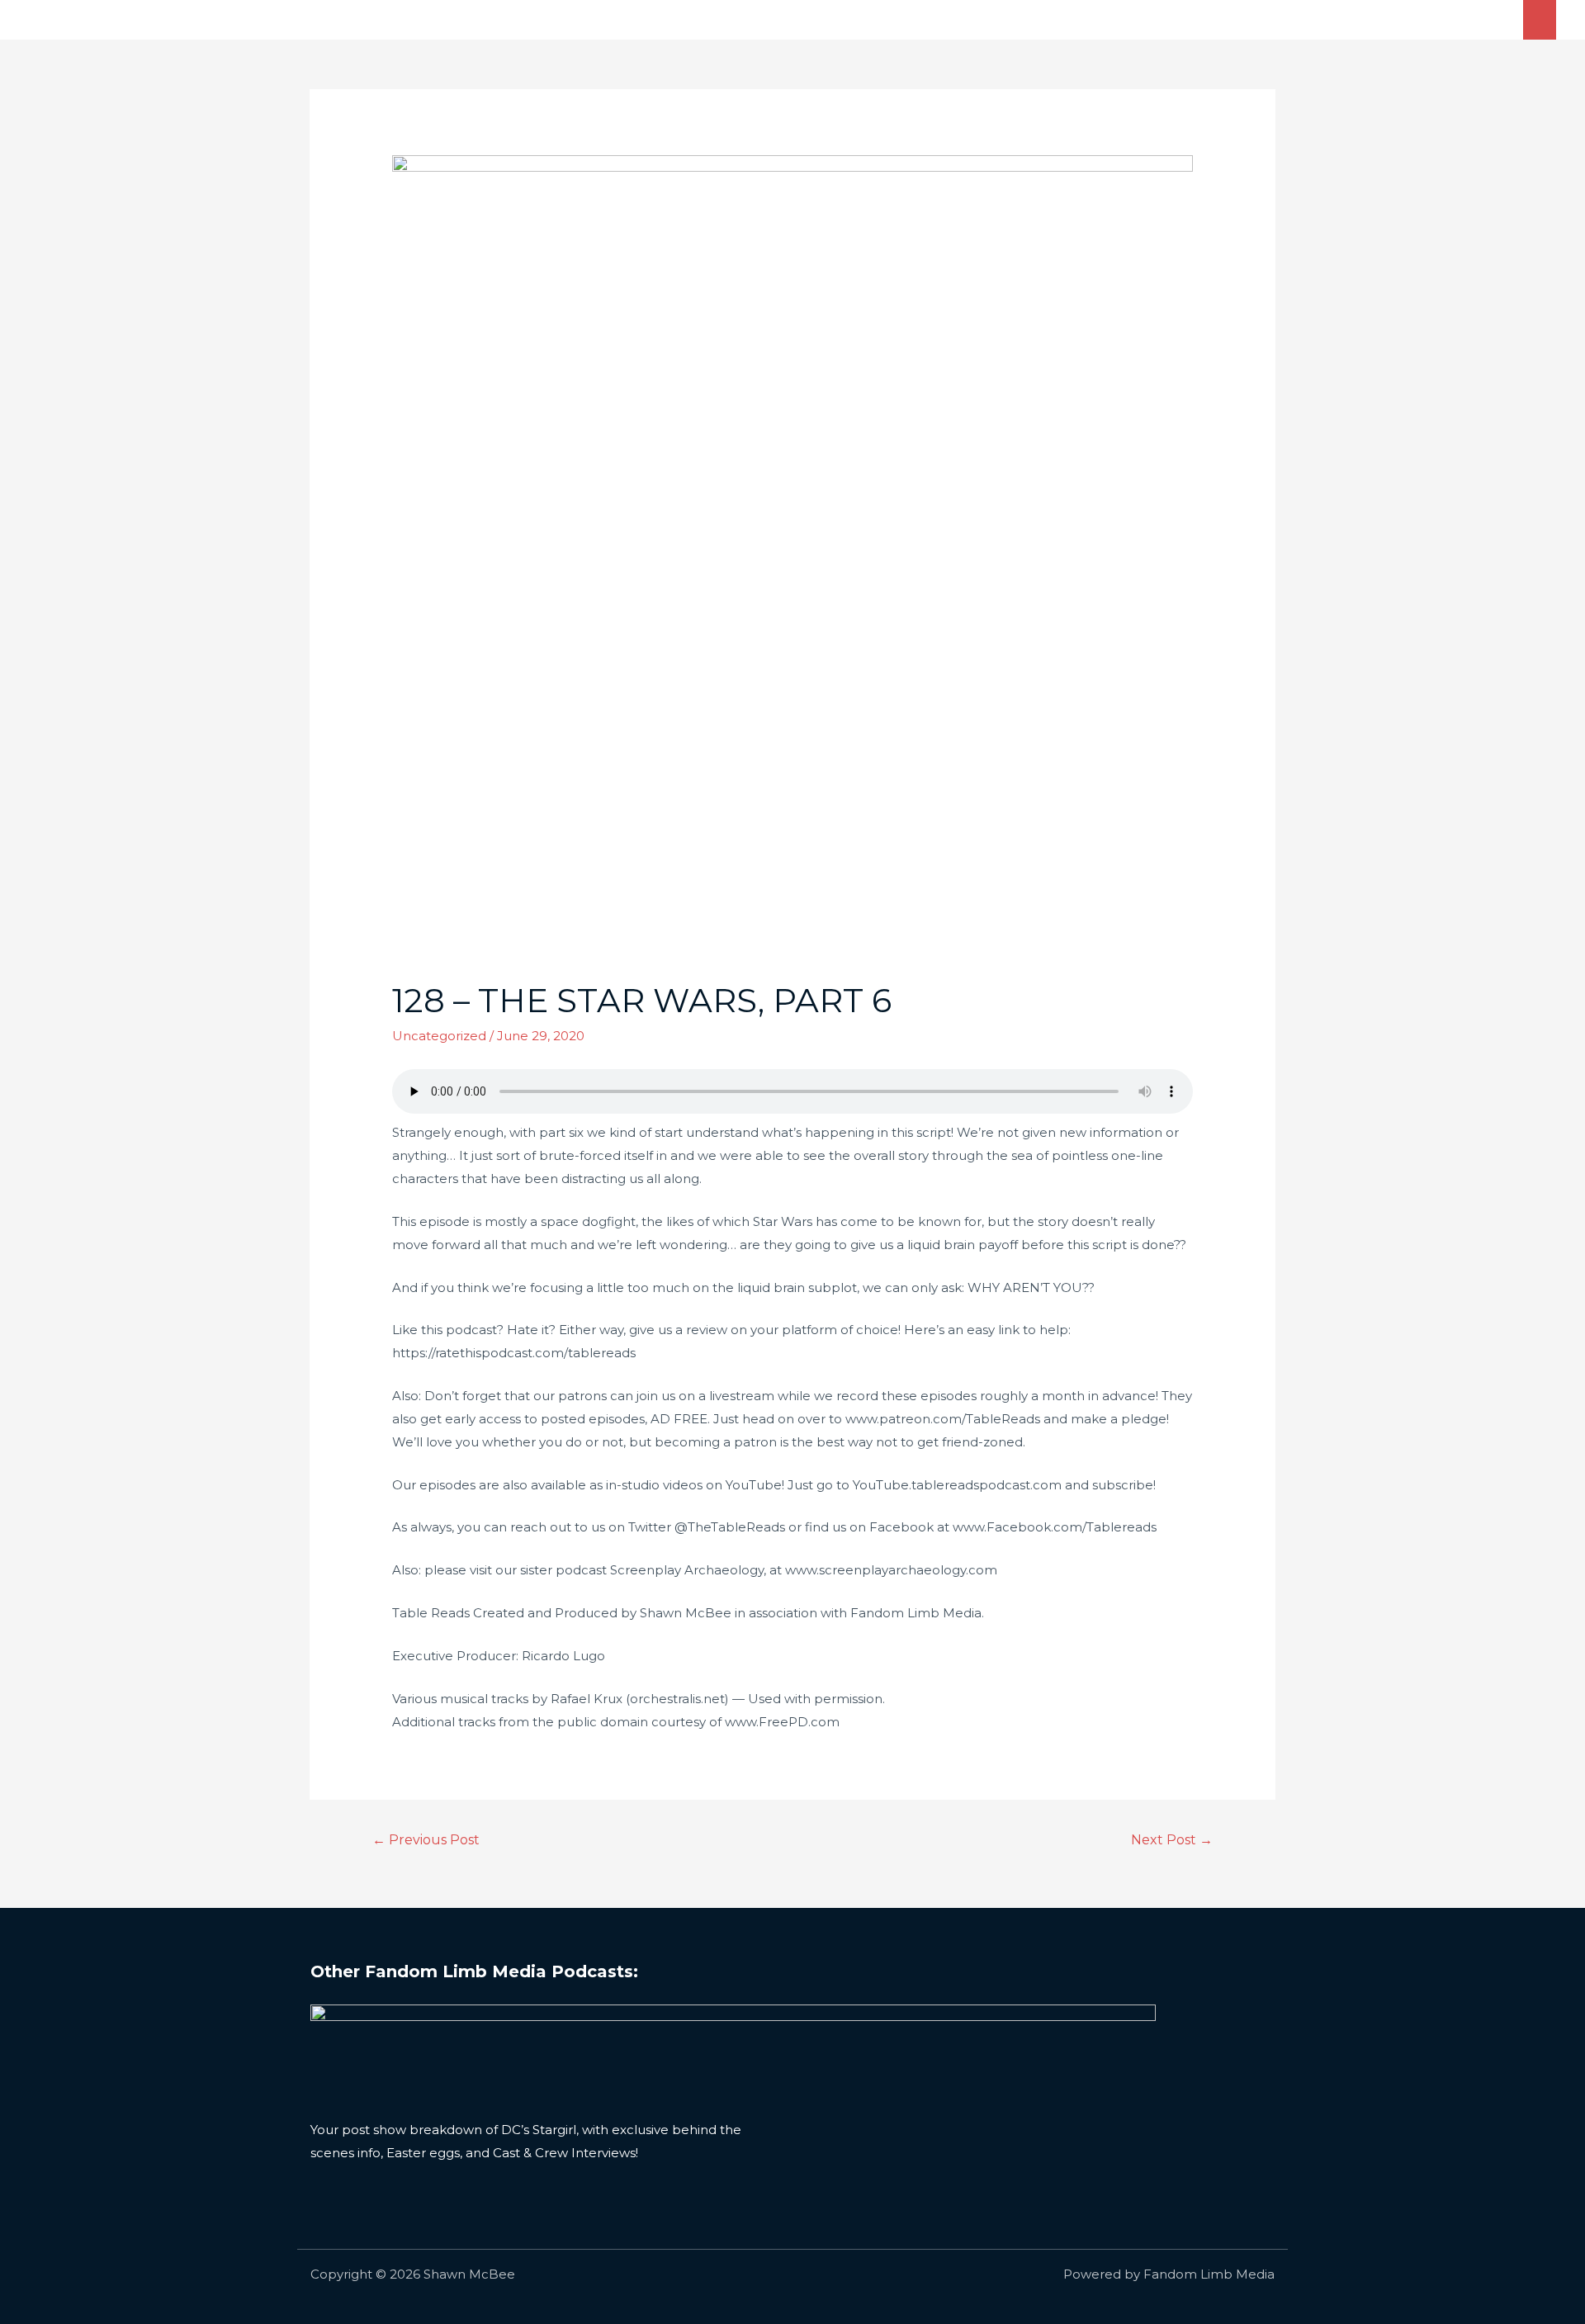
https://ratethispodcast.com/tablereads (514, 1353)
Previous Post (426, 1840)
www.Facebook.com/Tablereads (1055, 1527)
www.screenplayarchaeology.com (891, 1570)
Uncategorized (439, 1036)
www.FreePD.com (782, 1722)
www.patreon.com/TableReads (943, 1419)
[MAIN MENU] (1540, 19)
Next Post (1172, 1840)
